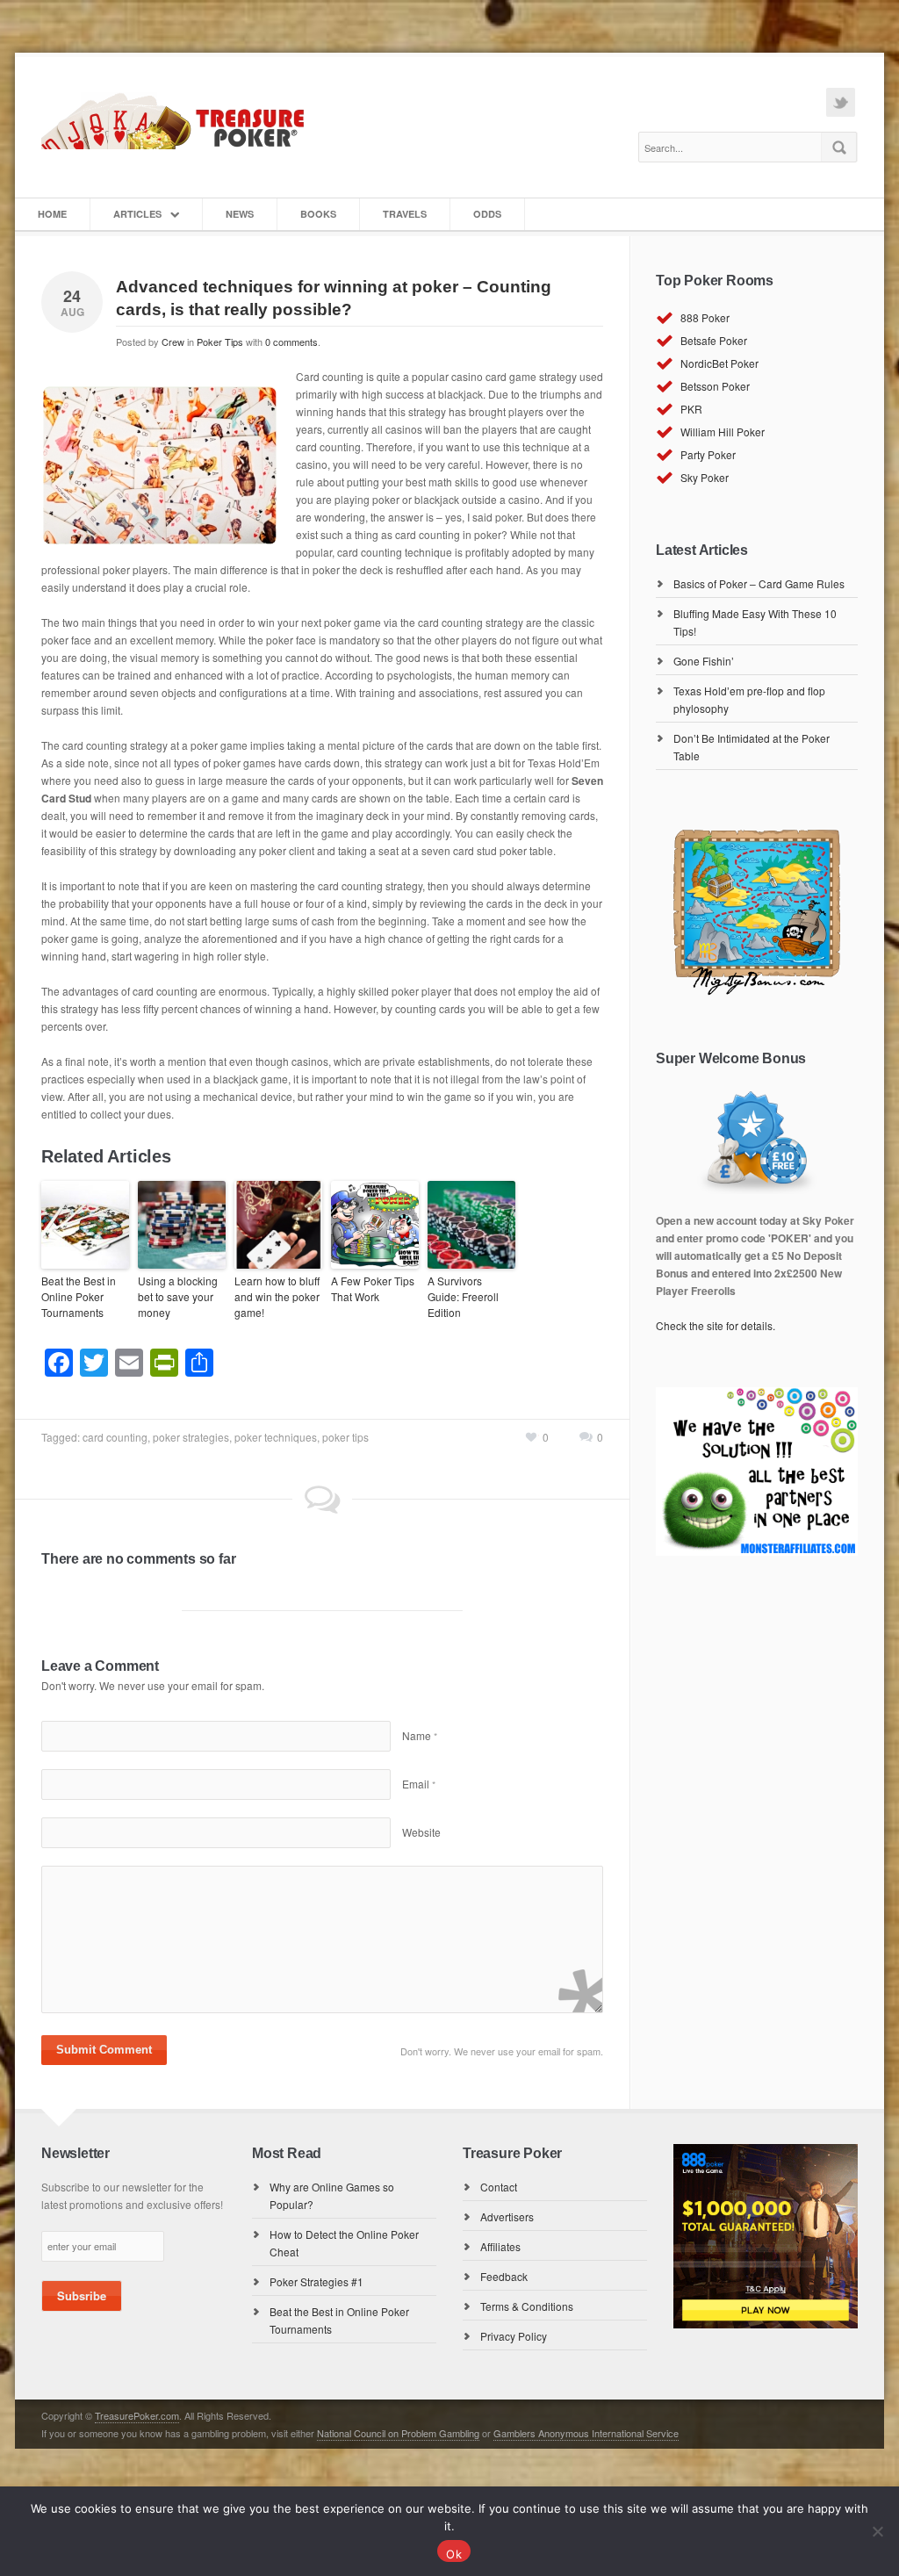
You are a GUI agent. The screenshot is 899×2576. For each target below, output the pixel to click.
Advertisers (507, 2216)
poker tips (345, 1437)
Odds (487, 214)
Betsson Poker (715, 386)
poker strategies (191, 1437)
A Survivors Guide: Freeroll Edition (463, 1296)
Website (421, 1832)
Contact (499, 2187)
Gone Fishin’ (704, 661)
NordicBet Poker (719, 363)
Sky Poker (705, 477)
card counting (115, 1437)
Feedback (504, 2276)
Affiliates (500, 2246)
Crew (173, 342)
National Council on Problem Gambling (398, 2433)
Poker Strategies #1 (316, 2281)
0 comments (291, 342)
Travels (405, 214)
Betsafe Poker (714, 340)
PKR (691, 409)
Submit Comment (104, 2050)
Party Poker (708, 454)
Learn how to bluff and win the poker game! (277, 1296)
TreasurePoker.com (137, 2415)
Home (52, 214)
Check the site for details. (716, 1325)
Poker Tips (220, 342)
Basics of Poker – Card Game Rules (759, 583)
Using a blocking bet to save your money (178, 1296)
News (240, 214)
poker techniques (276, 1437)
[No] (877, 2531)
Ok (454, 2554)
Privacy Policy (514, 2336)
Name (420, 1735)
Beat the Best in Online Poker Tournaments (79, 1296)
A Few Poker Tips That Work (373, 1288)
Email (419, 1784)
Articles (137, 214)
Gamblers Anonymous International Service (586, 2433)
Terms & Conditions (527, 2306)
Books (318, 214)
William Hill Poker (723, 432)
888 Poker (705, 317)
